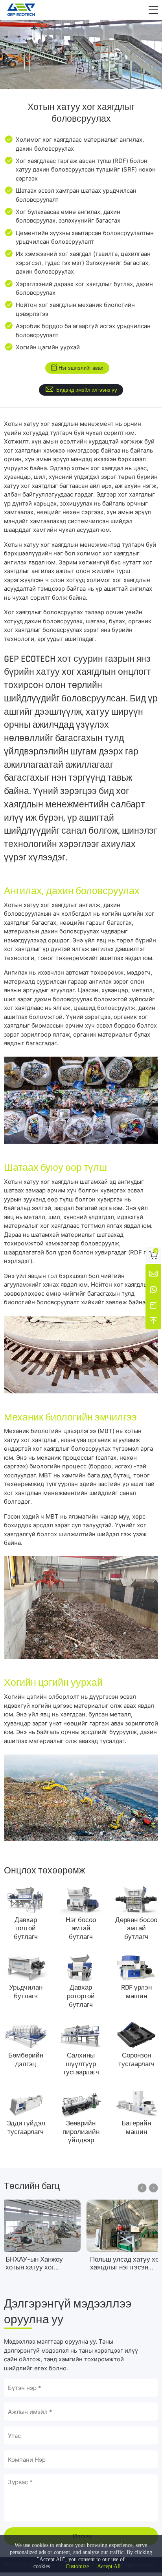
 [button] (142, 2188)
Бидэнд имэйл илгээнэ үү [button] (87, 390)
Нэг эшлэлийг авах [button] (81, 368)
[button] (153, 10)
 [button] (154, 2188)
